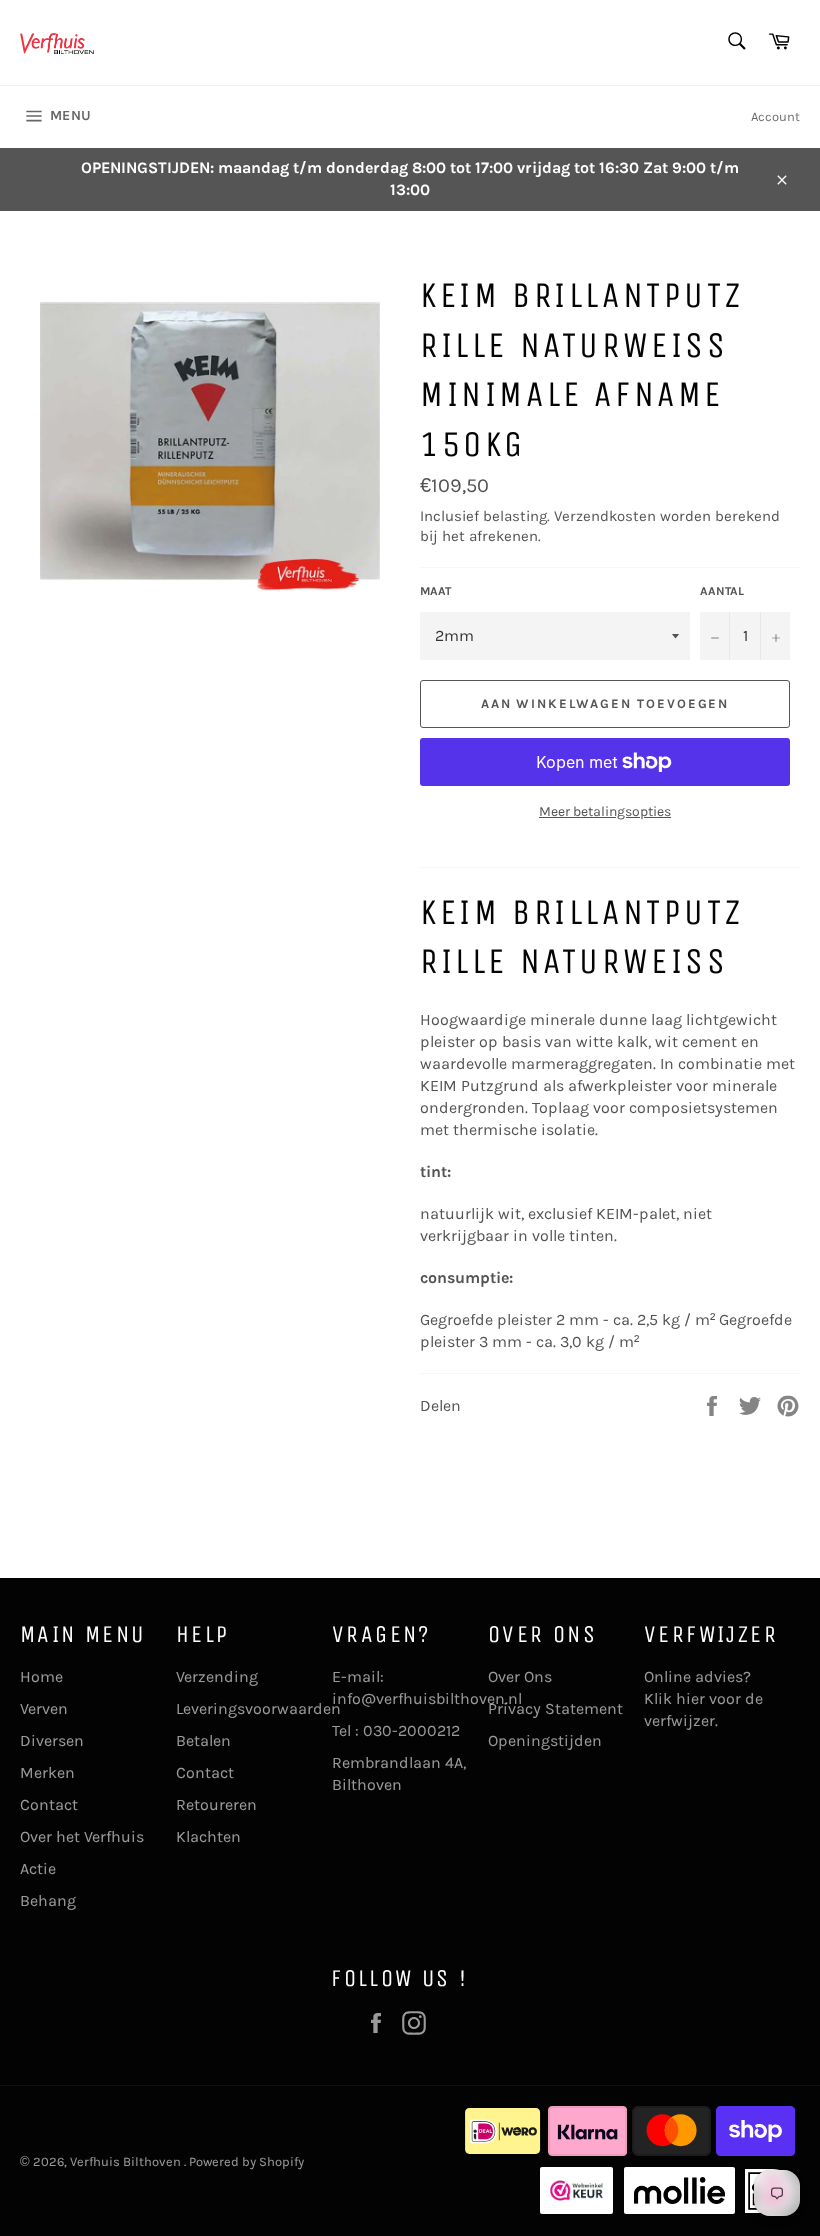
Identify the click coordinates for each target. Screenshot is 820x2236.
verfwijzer (679, 1720)
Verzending (217, 1676)
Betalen (203, 1740)
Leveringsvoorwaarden (258, 1708)
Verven (44, 1708)
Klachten (208, 1836)
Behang (48, 1900)
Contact (49, 1804)
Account (775, 116)
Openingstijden (545, 1740)
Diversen (52, 1740)
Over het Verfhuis (82, 1836)
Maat (435, 591)
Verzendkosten (605, 516)
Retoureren (216, 1804)
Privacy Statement (555, 1708)
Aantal (722, 591)
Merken (47, 1772)
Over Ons (520, 1676)
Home (41, 1676)
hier (690, 1698)
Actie (38, 1868)
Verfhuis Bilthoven (127, 2161)
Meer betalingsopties (605, 811)
